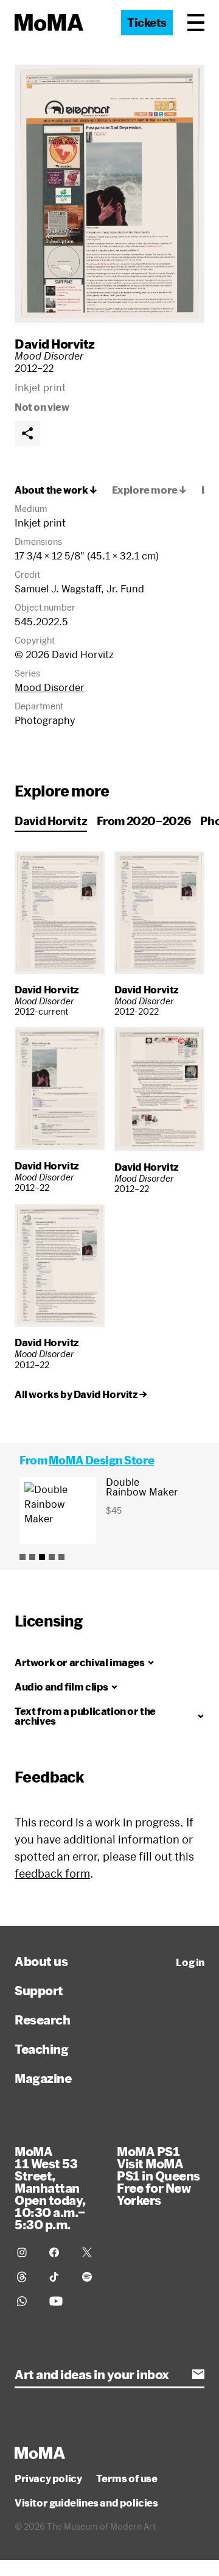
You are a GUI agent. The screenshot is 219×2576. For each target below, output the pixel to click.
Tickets (147, 23)
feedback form (52, 1873)
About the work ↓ (56, 490)
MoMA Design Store (101, 1460)
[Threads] (26, 2277)
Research (42, 2020)
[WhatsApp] (26, 2301)
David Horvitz (55, 344)
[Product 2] (32, 1557)
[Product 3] (42, 1557)
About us (41, 1961)
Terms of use (127, 2478)
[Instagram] (26, 2252)
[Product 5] (61, 1557)
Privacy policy (48, 2478)
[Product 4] (52, 1557)
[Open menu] (196, 23)
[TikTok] (58, 2277)
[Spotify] (91, 2277)
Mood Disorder (50, 687)
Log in (190, 1962)
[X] (91, 2252)
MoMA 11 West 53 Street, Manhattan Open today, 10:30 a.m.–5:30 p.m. (50, 2188)
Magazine (43, 2078)
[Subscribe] (198, 2374)
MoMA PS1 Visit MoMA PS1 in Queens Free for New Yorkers (158, 2176)
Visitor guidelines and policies (86, 2503)
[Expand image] (109, 194)
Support (39, 1990)
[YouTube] (58, 2301)
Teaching (41, 2049)
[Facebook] (58, 2252)
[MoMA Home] (49, 23)
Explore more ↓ (149, 490)
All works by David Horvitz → (81, 1394)
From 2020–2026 (144, 821)
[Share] (27, 433)
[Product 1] (23, 1557)
